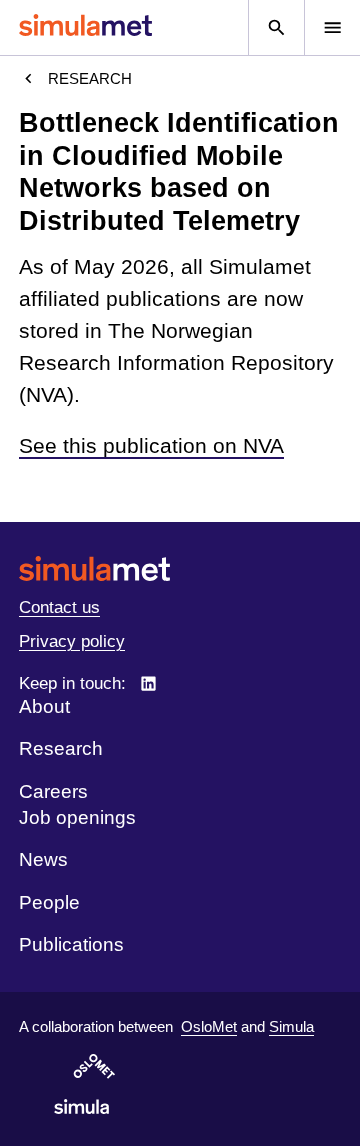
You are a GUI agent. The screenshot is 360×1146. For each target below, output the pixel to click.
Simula (291, 1026)
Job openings (77, 817)
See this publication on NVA (151, 446)
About (44, 706)
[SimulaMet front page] (180, 568)
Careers (53, 791)
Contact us (59, 607)
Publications (71, 944)
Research (90, 78)
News (43, 859)
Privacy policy (72, 641)
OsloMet (209, 1026)
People (49, 902)
